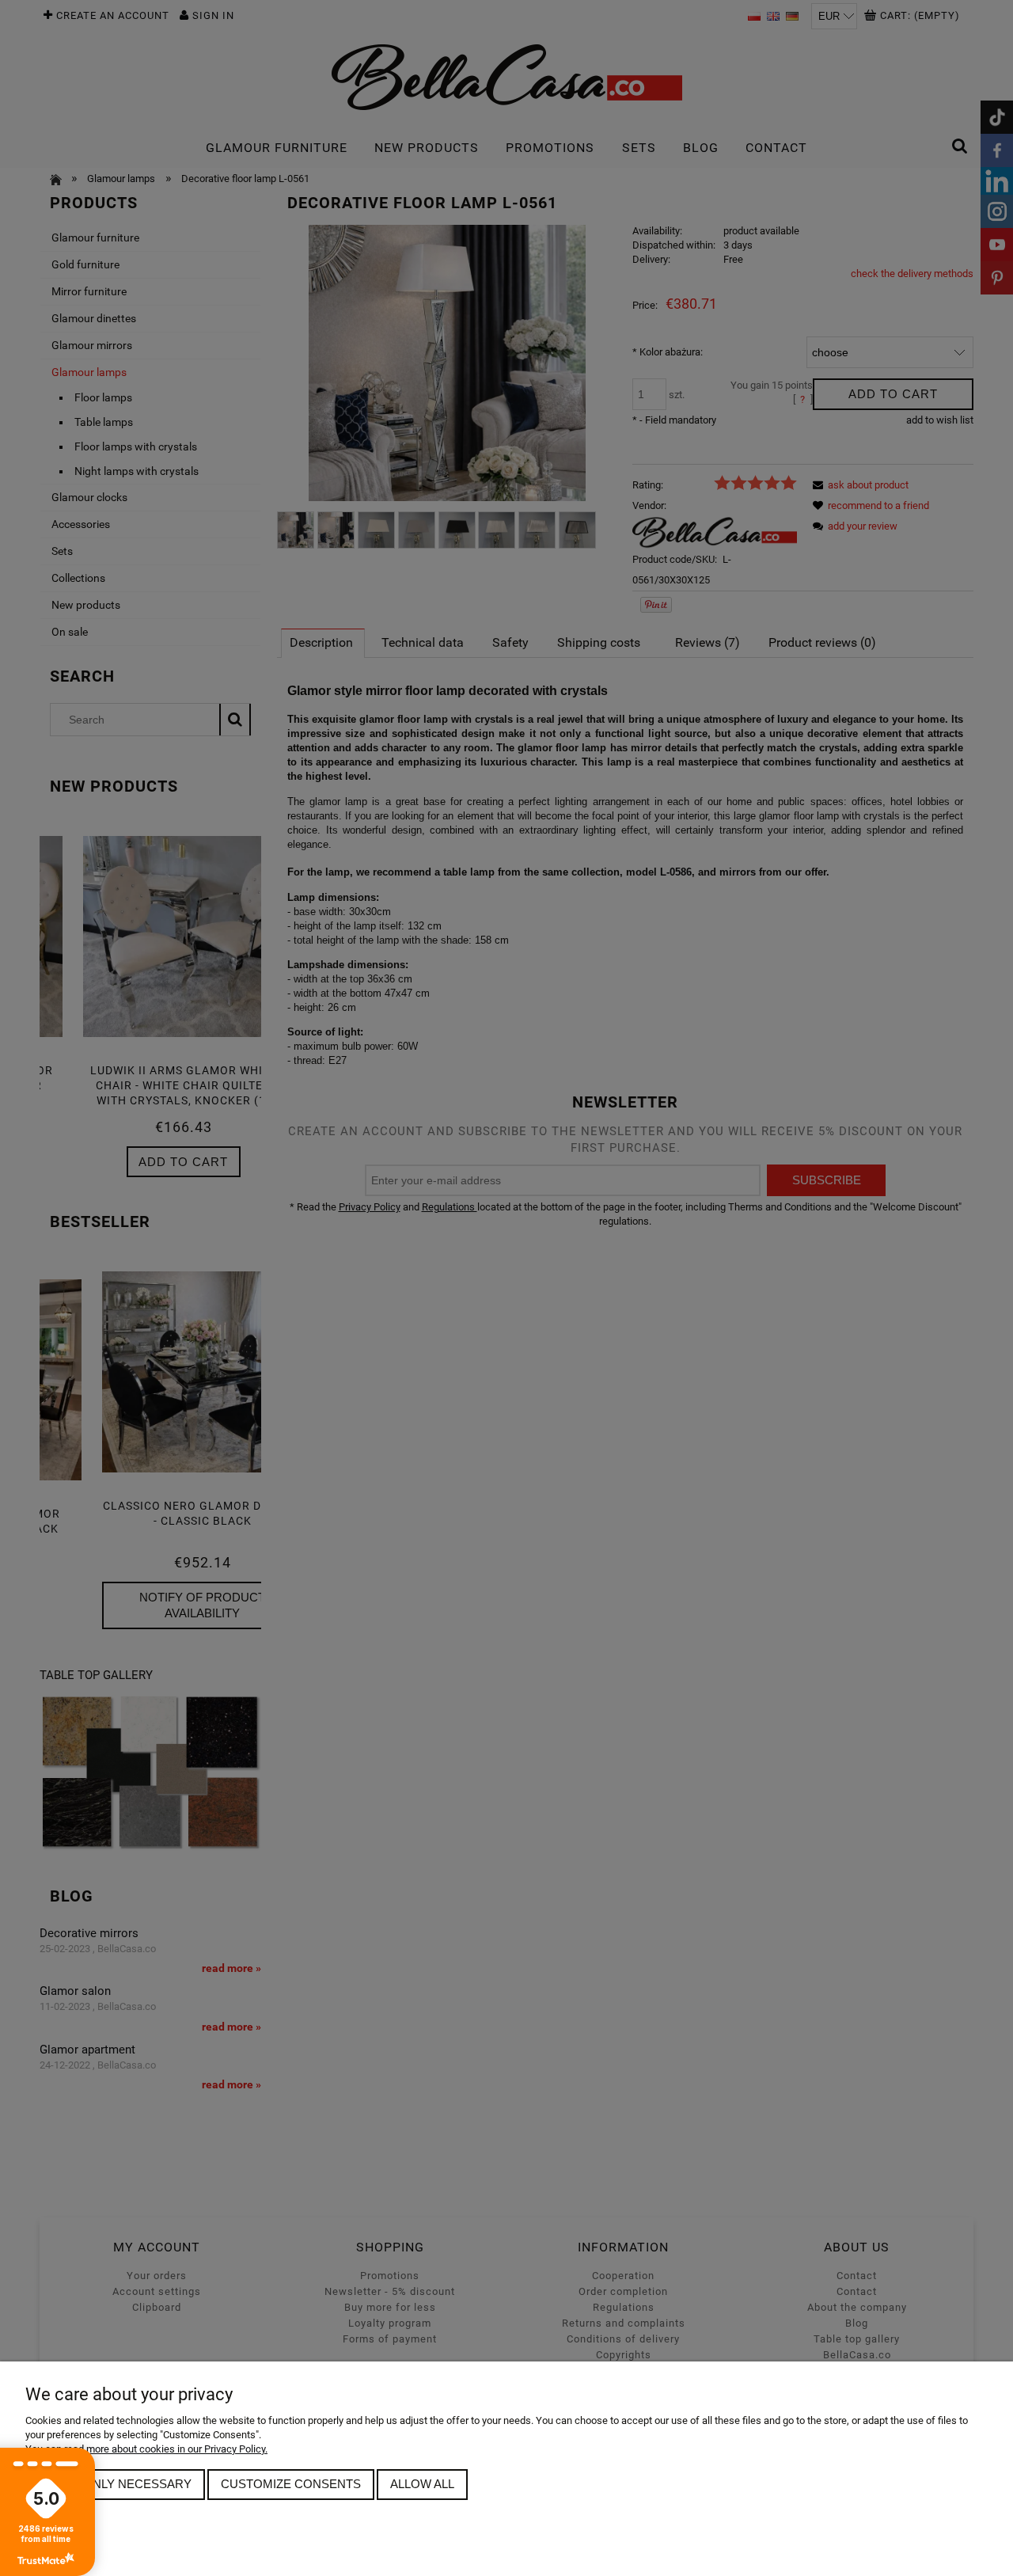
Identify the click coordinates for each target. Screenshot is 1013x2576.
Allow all (422, 2484)
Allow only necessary (115, 2484)
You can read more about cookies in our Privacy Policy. (146, 2449)
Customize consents (291, 2484)
